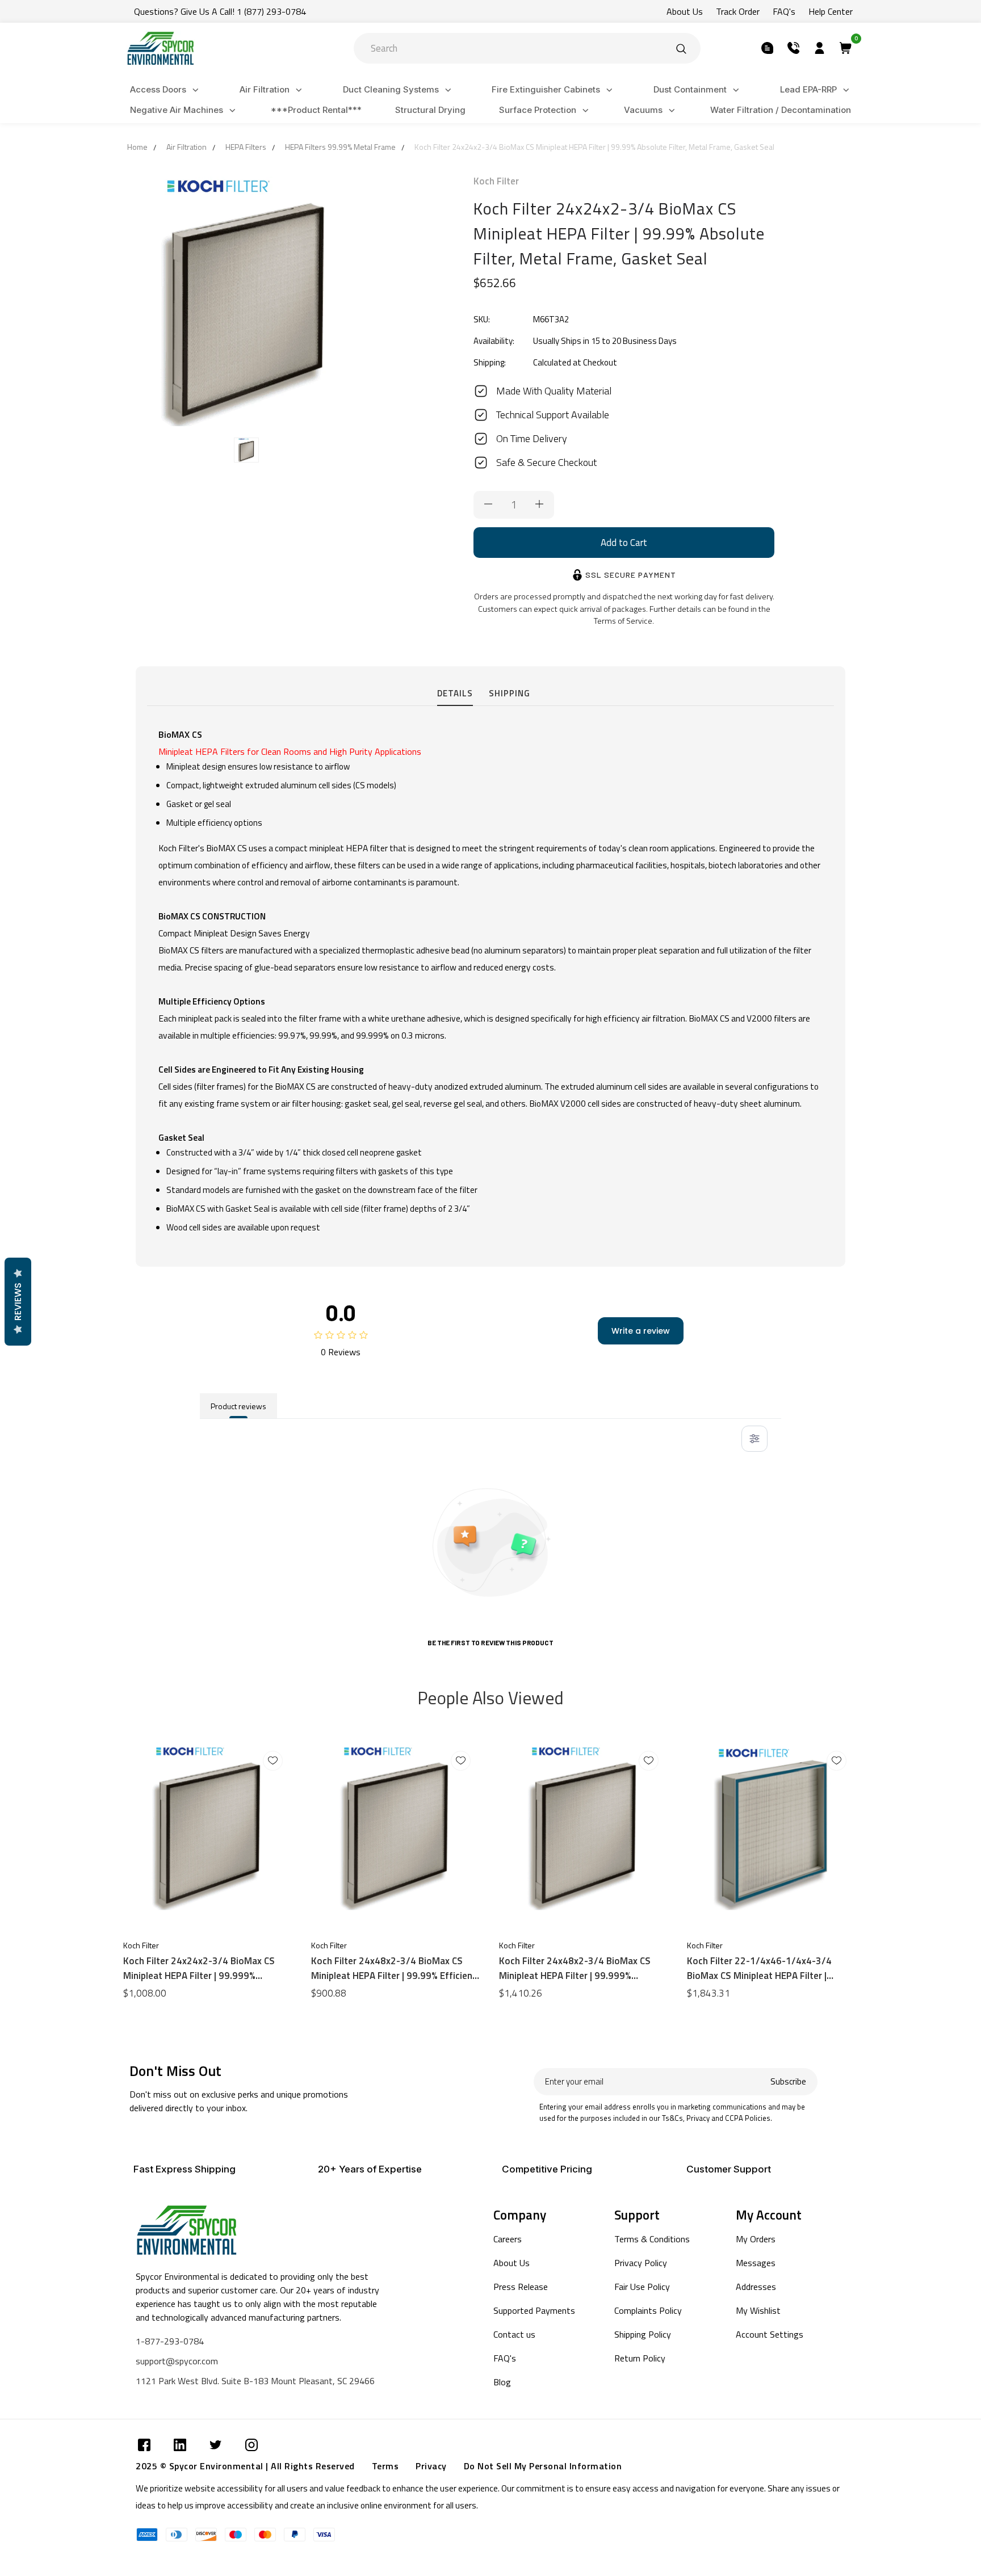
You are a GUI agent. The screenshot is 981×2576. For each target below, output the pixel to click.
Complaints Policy (648, 2310)
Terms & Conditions (652, 2239)
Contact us (514, 2334)
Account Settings (770, 2334)
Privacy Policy (641, 2263)
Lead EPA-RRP (808, 89)
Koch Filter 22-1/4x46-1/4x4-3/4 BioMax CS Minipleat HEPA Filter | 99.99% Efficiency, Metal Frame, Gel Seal (772, 1968)
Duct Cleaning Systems (391, 89)
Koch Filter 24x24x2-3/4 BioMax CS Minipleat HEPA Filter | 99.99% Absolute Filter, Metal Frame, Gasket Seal (594, 147)
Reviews (18, 1302)
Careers (508, 2239)
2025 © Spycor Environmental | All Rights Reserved (245, 2466)
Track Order (738, 11)
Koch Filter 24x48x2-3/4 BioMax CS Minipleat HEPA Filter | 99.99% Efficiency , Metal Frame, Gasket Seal (396, 1968)
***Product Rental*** (316, 110)
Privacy (431, 2466)
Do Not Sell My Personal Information (543, 2466)
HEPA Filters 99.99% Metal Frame (340, 147)
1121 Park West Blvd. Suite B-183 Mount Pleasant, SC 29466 (255, 2381)
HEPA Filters (246, 147)
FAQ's (784, 11)
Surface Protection (538, 110)
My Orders (756, 2239)
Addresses (756, 2287)
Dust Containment (690, 89)
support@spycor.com (177, 2361)
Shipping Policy (643, 2334)
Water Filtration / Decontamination (781, 110)
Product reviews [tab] (238, 1406)
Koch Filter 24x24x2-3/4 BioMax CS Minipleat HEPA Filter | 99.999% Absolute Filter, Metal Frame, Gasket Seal (200, 1968)
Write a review (641, 1331)
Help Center (831, 11)
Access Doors (158, 89)
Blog (502, 2382)
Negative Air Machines (177, 110)
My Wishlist (758, 2310)
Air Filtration (265, 89)
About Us (685, 11)
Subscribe (788, 2081)
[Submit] (681, 48)
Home (137, 147)
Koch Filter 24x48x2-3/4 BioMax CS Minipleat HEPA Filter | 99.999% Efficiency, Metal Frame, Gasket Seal (576, 1968)
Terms (385, 2466)
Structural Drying (430, 110)
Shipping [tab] (510, 693)
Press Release (521, 2287)
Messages (756, 2263)
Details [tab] (455, 693)
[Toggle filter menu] (754, 1439)
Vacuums (643, 110)
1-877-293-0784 (170, 2341)
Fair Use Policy (642, 2287)
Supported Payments (534, 2310)
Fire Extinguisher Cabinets (546, 89)
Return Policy (640, 2358)
